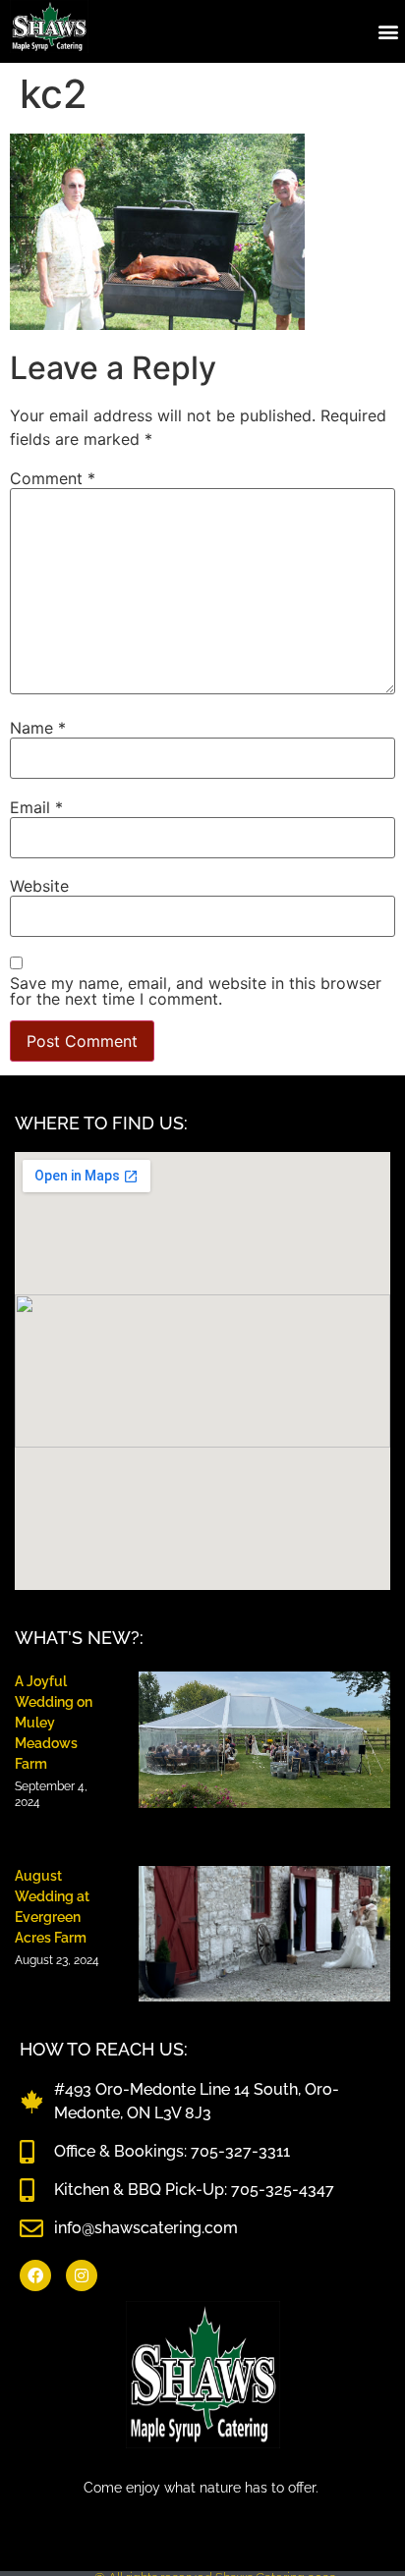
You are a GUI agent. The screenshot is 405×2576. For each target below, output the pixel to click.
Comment (53, 478)
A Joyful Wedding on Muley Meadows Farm (54, 1723)
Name (38, 728)
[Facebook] (35, 2275)
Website (39, 886)
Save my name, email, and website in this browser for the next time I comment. (196, 991)
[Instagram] (82, 2275)
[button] (389, 31)
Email (36, 807)
